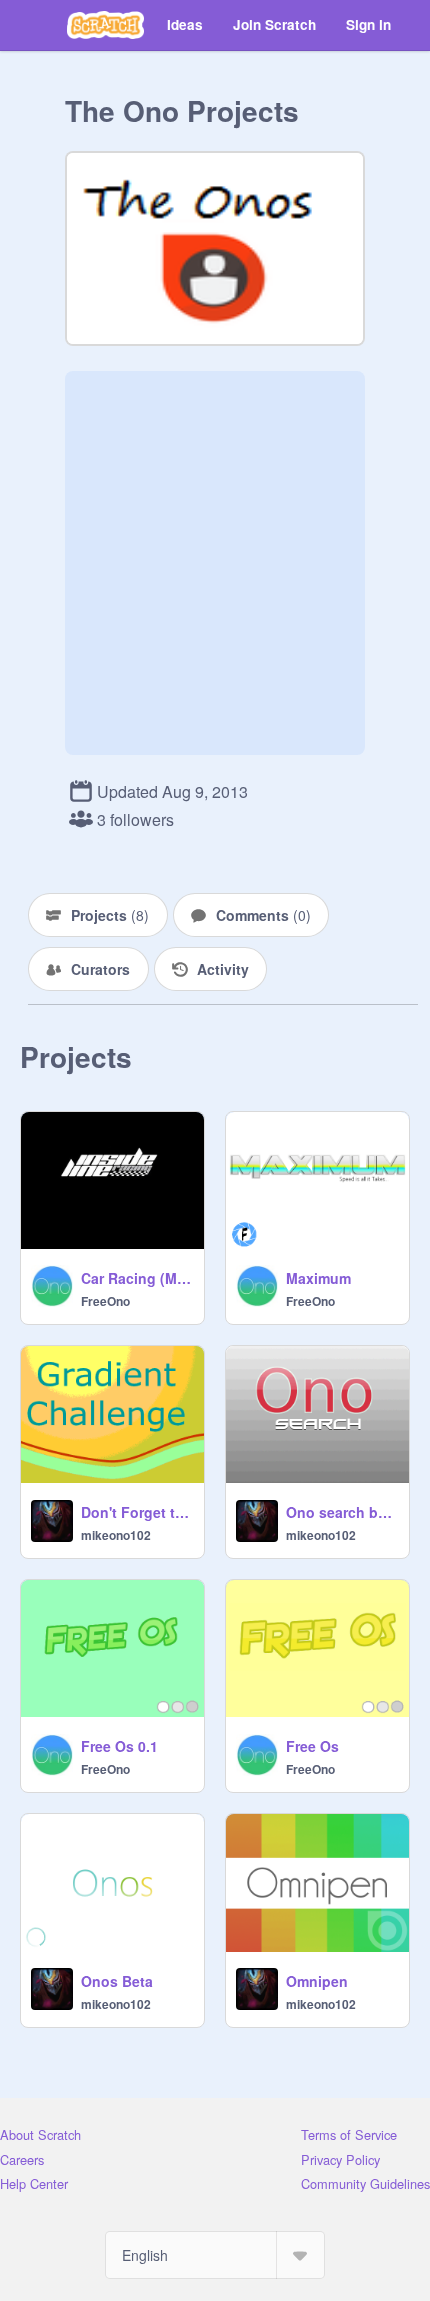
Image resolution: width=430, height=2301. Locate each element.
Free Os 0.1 (119, 1746)
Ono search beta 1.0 (341, 1512)
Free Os (312, 1746)
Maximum (318, 1278)
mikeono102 (116, 1535)
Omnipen (317, 1981)
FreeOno (105, 1301)
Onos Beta (117, 1981)
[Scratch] (105, 25)
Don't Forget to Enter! (136, 1512)
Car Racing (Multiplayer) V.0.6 (136, 1278)
